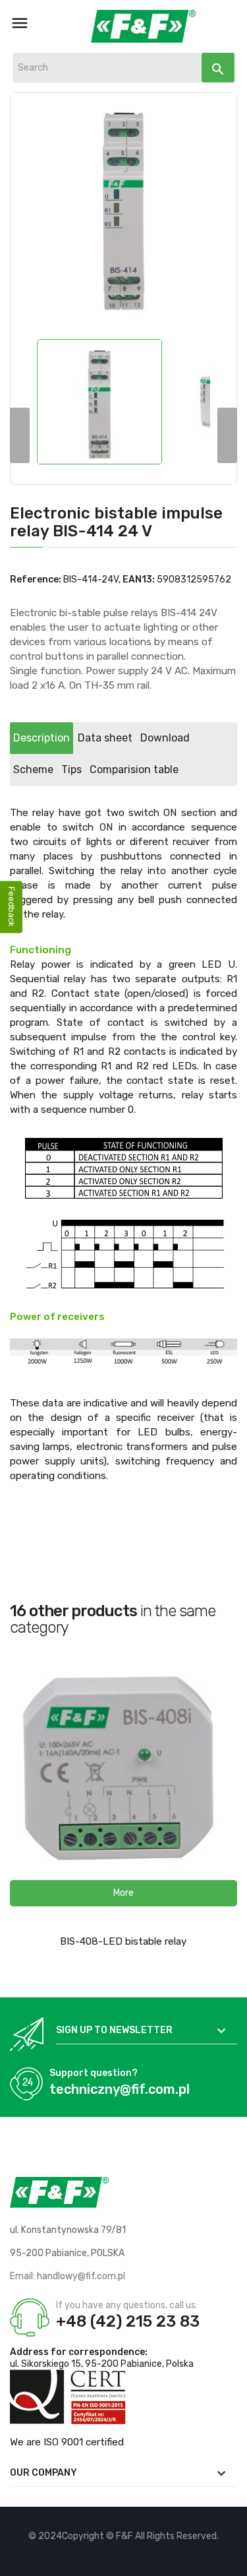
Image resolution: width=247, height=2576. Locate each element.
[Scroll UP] (231, 2560)
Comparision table (134, 770)
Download (165, 738)
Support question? (94, 2073)
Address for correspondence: (79, 2352)
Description (41, 738)
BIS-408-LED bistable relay (123, 1941)
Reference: (36, 580)
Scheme (33, 770)
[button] (123, 1893)
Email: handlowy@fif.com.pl (68, 2276)
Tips (71, 770)
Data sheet (105, 738)
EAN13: (139, 580)
